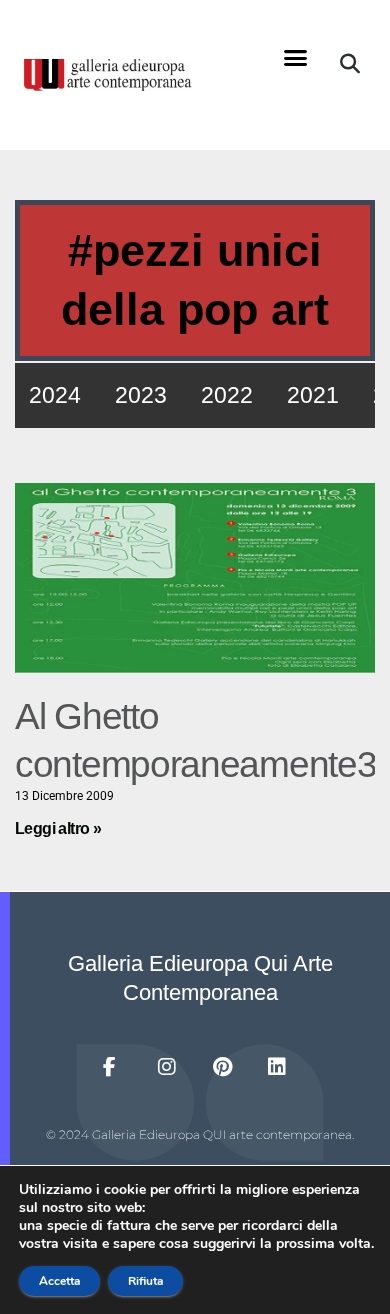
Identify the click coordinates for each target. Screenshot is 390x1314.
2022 (227, 395)
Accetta (59, 1281)
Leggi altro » (58, 828)
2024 (55, 395)
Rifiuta (145, 1281)
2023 (141, 395)
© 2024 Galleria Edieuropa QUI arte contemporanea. (200, 1134)
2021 (313, 395)
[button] (295, 58)
